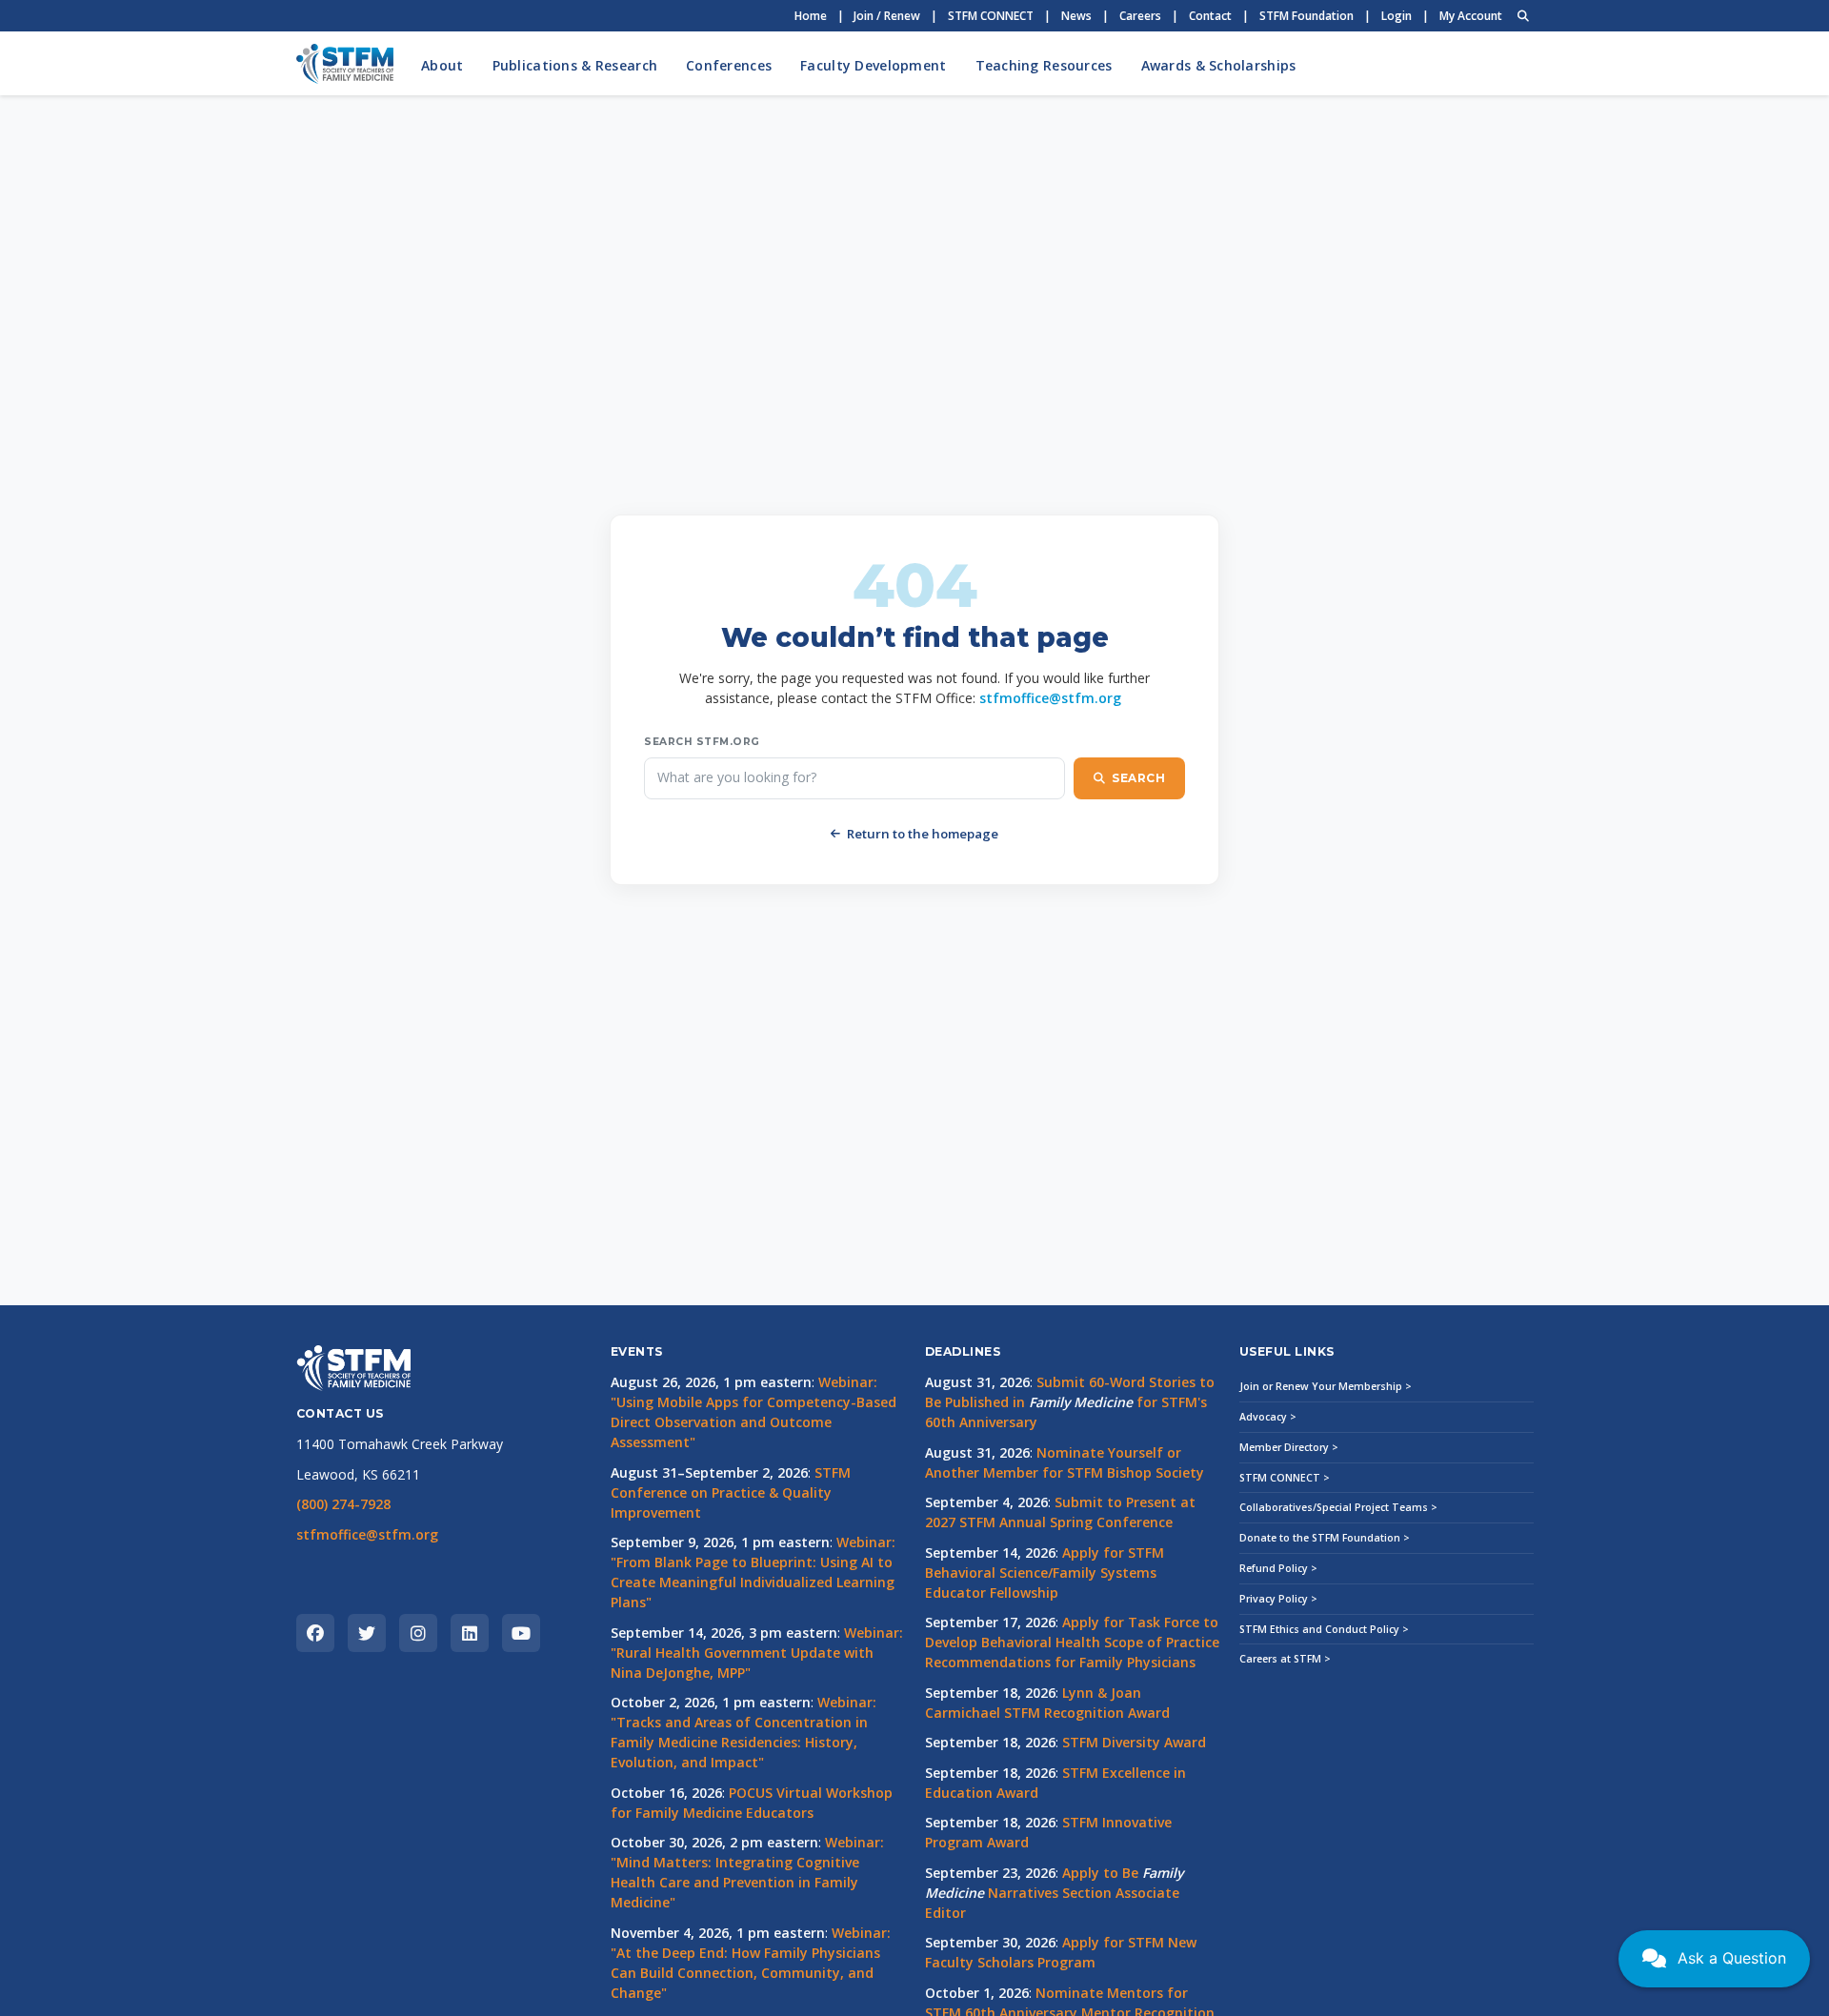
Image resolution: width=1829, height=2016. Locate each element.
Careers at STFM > (1285, 1659)
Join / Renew (887, 16)
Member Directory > (1289, 1447)
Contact (1210, 16)
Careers (1140, 16)
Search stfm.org (702, 742)
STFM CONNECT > (1285, 1478)
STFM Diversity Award (1134, 1742)
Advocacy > (1268, 1417)
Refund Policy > (1278, 1568)
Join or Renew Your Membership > (1326, 1386)
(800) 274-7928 (343, 1504)
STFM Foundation (1306, 16)
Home (811, 16)
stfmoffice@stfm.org (1050, 698)
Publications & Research (575, 65)
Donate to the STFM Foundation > (1325, 1538)
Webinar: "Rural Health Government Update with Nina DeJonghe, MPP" (757, 1653)
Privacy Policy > (1278, 1599)
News (1076, 16)
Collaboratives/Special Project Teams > (1338, 1507)
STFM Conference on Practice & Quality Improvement (731, 1492)
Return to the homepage (923, 834)
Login (1397, 16)
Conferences (729, 65)
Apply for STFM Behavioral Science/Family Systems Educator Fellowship (1045, 1572)
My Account (1471, 16)
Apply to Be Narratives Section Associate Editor (1054, 1893)
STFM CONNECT (991, 16)
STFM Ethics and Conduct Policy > (1324, 1629)
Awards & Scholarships (1219, 65)
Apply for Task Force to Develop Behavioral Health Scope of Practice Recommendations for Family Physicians (1072, 1642)
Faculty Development (873, 65)
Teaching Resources (1044, 65)
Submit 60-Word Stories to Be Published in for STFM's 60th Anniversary (1070, 1402)
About (442, 65)
